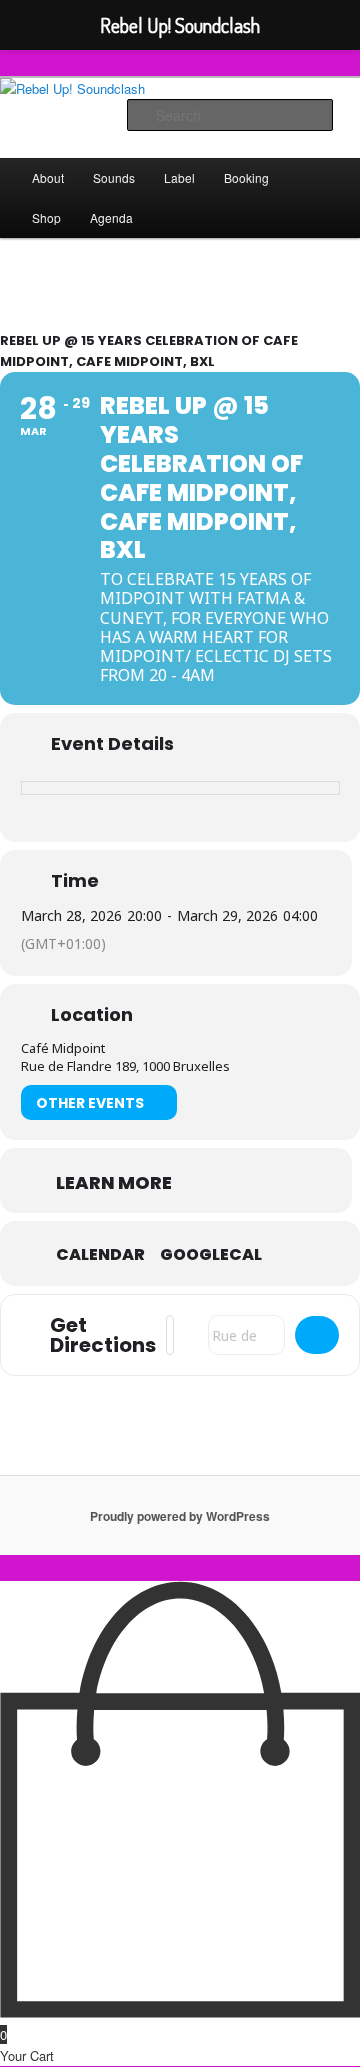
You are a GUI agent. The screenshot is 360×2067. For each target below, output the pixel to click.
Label (179, 177)
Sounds (114, 177)
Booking (246, 177)
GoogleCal (211, 1255)
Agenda (111, 217)
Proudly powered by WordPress (180, 1516)
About (48, 177)
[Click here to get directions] (317, 1335)
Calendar (100, 1255)
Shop (46, 217)
